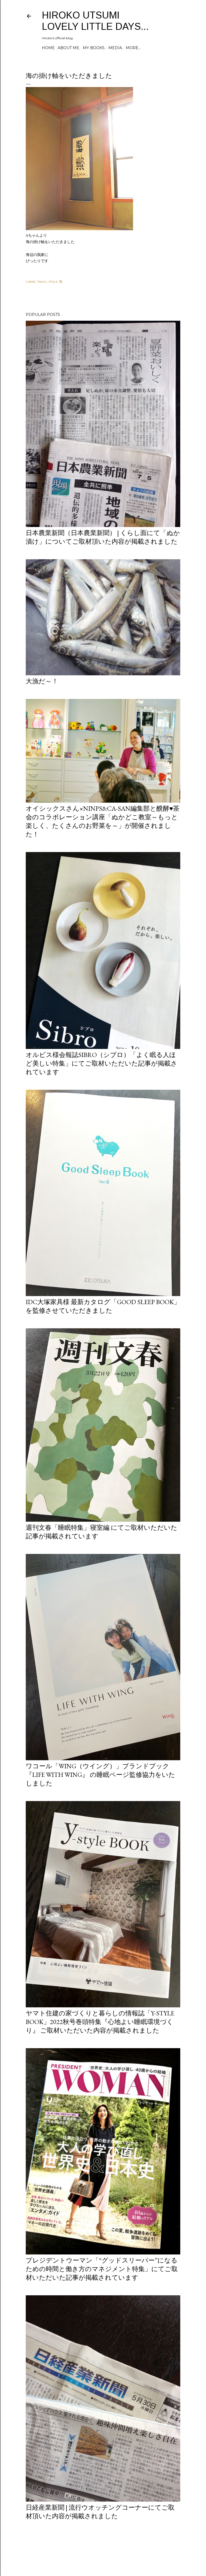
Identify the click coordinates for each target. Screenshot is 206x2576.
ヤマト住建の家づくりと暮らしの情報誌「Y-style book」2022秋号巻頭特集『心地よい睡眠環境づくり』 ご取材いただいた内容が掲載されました (100, 2022)
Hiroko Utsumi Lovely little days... (95, 21)
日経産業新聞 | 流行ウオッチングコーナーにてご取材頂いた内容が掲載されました (100, 2512)
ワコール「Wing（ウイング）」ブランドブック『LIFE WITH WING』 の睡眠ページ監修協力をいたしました (100, 1775)
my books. (94, 48)
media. (116, 48)
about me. (69, 48)
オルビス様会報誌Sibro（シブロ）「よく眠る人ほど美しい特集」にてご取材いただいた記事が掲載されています (102, 1063)
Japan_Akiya (47, 281)
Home (48, 48)
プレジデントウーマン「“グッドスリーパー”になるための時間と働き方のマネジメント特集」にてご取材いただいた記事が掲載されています (102, 2269)
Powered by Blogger (107, 2550)
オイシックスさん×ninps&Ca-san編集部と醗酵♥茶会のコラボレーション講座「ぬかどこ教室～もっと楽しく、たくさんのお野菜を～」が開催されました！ (103, 821)
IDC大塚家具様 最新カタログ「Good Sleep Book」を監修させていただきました (103, 1306)
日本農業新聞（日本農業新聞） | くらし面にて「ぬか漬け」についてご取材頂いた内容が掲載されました (103, 537)
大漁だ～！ (42, 681)
